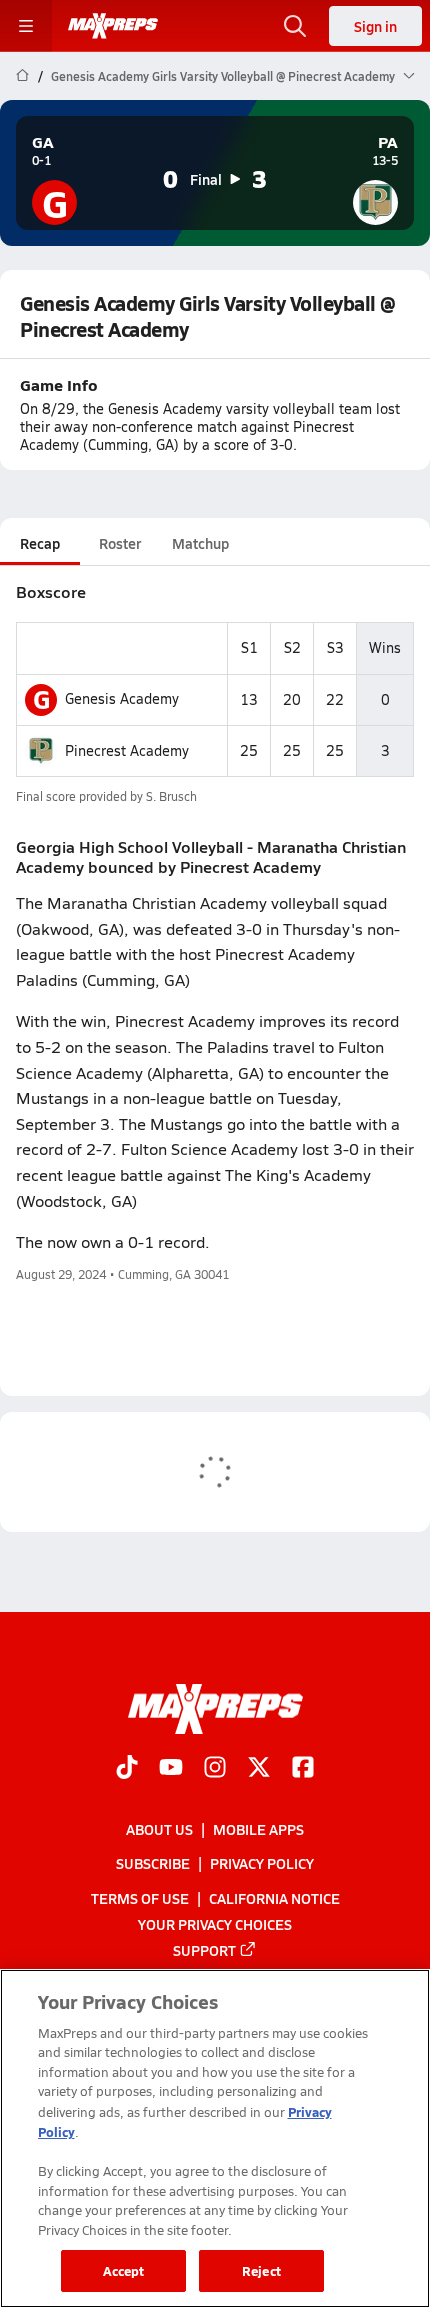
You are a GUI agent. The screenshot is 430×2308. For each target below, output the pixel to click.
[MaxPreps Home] (113, 26)
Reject (261, 2270)
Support (204, 1950)
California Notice (274, 1898)
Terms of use (140, 1898)
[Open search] (295, 26)
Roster (120, 543)
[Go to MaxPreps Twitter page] (259, 1769)
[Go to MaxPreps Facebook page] (303, 1769)
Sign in (375, 26)
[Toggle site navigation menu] (26, 26)
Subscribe (153, 1864)
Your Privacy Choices (215, 1924)
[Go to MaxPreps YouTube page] (171, 1769)
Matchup (200, 543)
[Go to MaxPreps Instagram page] (215, 1769)
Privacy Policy (262, 1864)
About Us (159, 1830)
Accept (124, 2270)
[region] (215, 2138)
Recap (40, 543)
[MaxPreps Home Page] (22, 76)
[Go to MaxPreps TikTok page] (127, 1769)
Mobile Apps (258, 1830)
